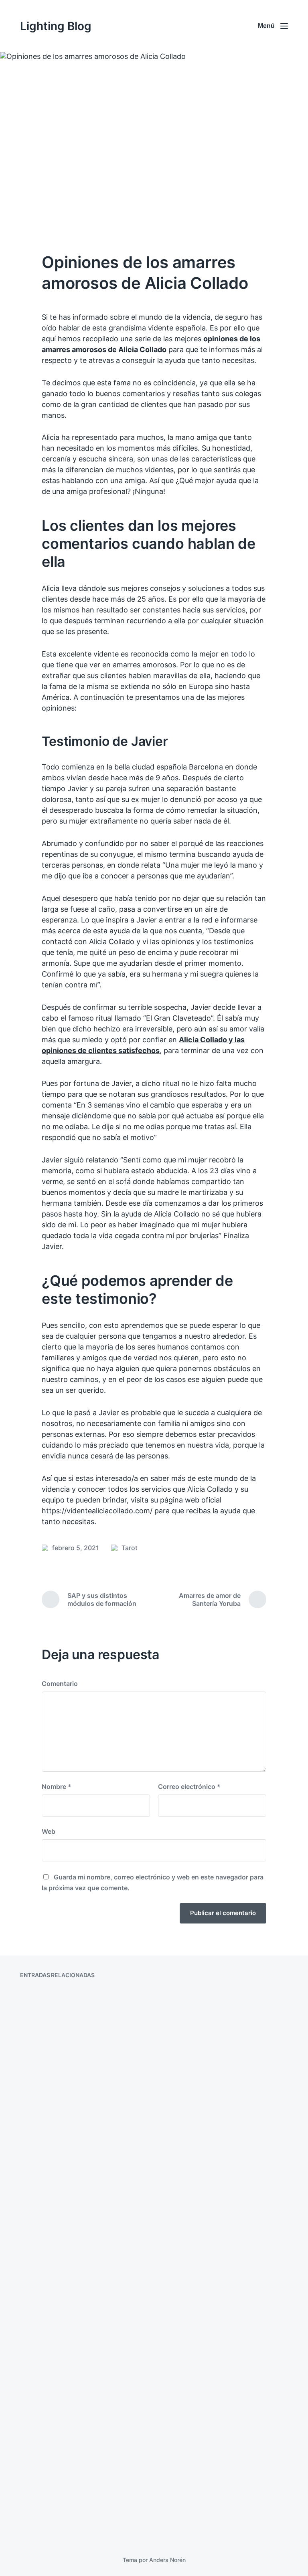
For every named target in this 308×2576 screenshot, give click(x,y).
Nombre (57, 1786)
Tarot (130, 1548)
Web (49, 1831)
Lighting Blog (56, 26)
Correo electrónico (189, 1786)
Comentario (60, 1684)
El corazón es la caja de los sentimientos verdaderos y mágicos (80, 2250)
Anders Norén (167, 2560)
